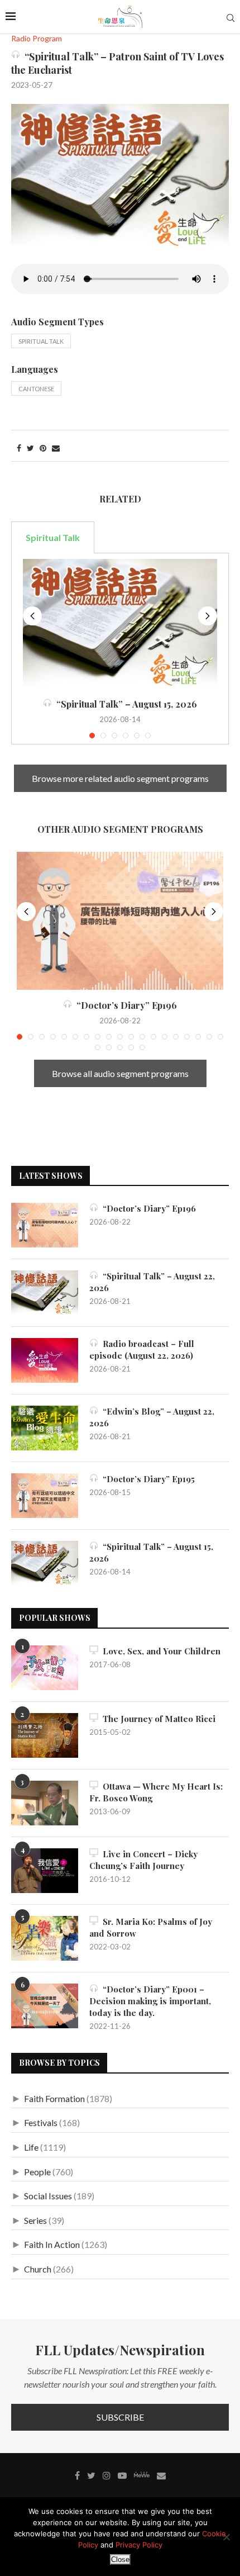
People (37, 2172)
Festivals (41, 2122)
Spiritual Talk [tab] (53, 537)
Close (120, 2560)
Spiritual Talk (41, 341)
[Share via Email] (56, 448)
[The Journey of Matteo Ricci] (45, 1735)
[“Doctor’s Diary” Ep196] (120, 921)
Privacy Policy (139, 2545)
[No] (226, 2537)
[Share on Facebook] (19, 448)
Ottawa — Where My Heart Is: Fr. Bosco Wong (156, 1792)
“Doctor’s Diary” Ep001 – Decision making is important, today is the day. (150, 2001)
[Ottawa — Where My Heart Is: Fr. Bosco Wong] (45, 1803)
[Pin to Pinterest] (43, 448)
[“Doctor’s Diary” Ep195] (45, 1496)
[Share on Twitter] (30, 448)
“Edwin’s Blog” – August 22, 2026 (152, 1417)
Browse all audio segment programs (120, 1073)
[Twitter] (91, 2475)
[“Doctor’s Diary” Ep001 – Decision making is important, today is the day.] (45, 2006)
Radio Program (37, 39)
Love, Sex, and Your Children (159, 1651)
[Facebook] (77, 2475)
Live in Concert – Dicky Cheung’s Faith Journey (143, 1860)
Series (35, 2220)
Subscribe (120, 2417)
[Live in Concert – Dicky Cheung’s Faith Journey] (45, 1871)
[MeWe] (142, 2477)
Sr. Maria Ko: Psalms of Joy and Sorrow (151, 1927)
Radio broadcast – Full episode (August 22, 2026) (142, 1349)
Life (31, 2147)
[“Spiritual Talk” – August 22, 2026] (45, 1293)
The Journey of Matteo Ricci (157, 1719)
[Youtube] (122, 2475)
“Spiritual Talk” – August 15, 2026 (124, 704)
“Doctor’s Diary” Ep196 (124, 1005)
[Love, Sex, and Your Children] (45, 1668)
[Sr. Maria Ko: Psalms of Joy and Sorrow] (45, 1938)
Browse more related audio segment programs (120, 778)
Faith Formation (54, 2098)
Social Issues (48, 2196)
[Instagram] (107, 2475)
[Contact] (161, 2475)
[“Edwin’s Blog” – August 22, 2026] (45, 1428)
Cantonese (36, 389)
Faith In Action (52, 2244)
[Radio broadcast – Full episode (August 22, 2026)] (45, 1360)
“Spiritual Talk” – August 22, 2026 (152, 1282)
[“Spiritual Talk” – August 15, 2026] (120, 624)
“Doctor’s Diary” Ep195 (147, 1479)
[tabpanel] (120, 649)
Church (38, 2269)
